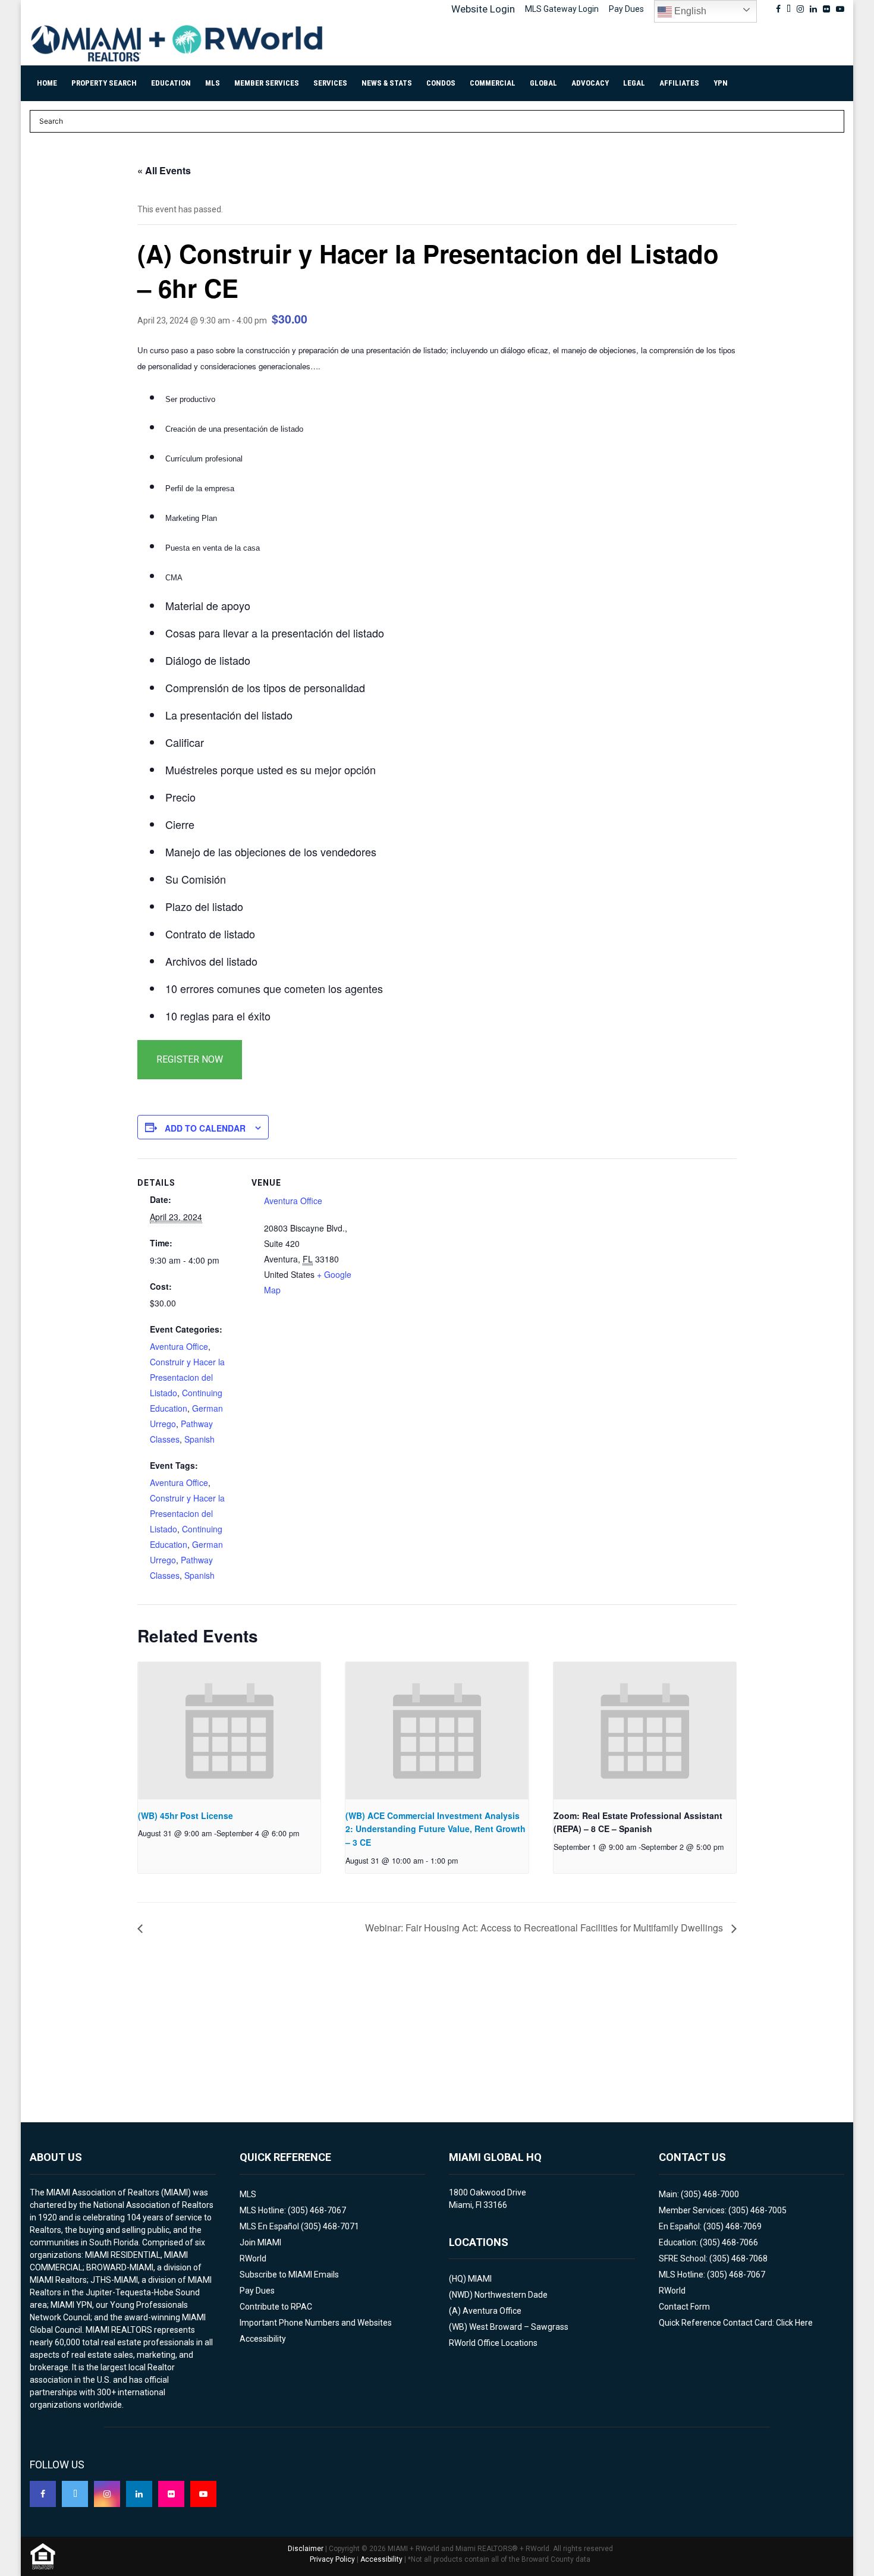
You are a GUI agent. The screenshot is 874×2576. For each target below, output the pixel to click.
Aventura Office (179, 1346)
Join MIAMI (260, 2242)
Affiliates (679, 83)
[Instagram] (107, 2494)
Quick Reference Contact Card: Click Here (736, 2323)
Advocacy (590, 83)
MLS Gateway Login (562, 9)
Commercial (493, 83)
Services (330, 83)
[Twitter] (75, 2494)
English (689, 11)
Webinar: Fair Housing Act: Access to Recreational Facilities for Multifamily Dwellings (545, 1928)
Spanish (199, 1439)
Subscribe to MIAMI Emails (289, 2275)
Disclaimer (306, 2549)
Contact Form (684, 2307)
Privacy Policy (332, 2559)
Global (543, 83)
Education (171, 83)
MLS (213, 83)
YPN (721, 83)
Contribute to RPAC (276, 2307)
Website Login (483, 9)
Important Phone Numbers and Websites (316, 2323)
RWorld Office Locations (493, 2343)
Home (47, 83)
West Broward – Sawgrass (519, 2327)
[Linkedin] (139, 2494)
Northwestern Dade (511, 2295)
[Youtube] (203, 2494)
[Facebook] (43, 2494)
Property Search (104, 83)
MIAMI (480, 2279)
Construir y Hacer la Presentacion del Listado (187, 1377)
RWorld (253, 2258)
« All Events (164, 170)
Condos (441, 83)
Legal (634, 83)
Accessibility (263, 2339)
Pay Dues (626, 9)
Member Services (267, 83)
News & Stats (387, 83)
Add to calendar (205, 1128)
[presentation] (229, 1730)
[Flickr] (171, 2494)
